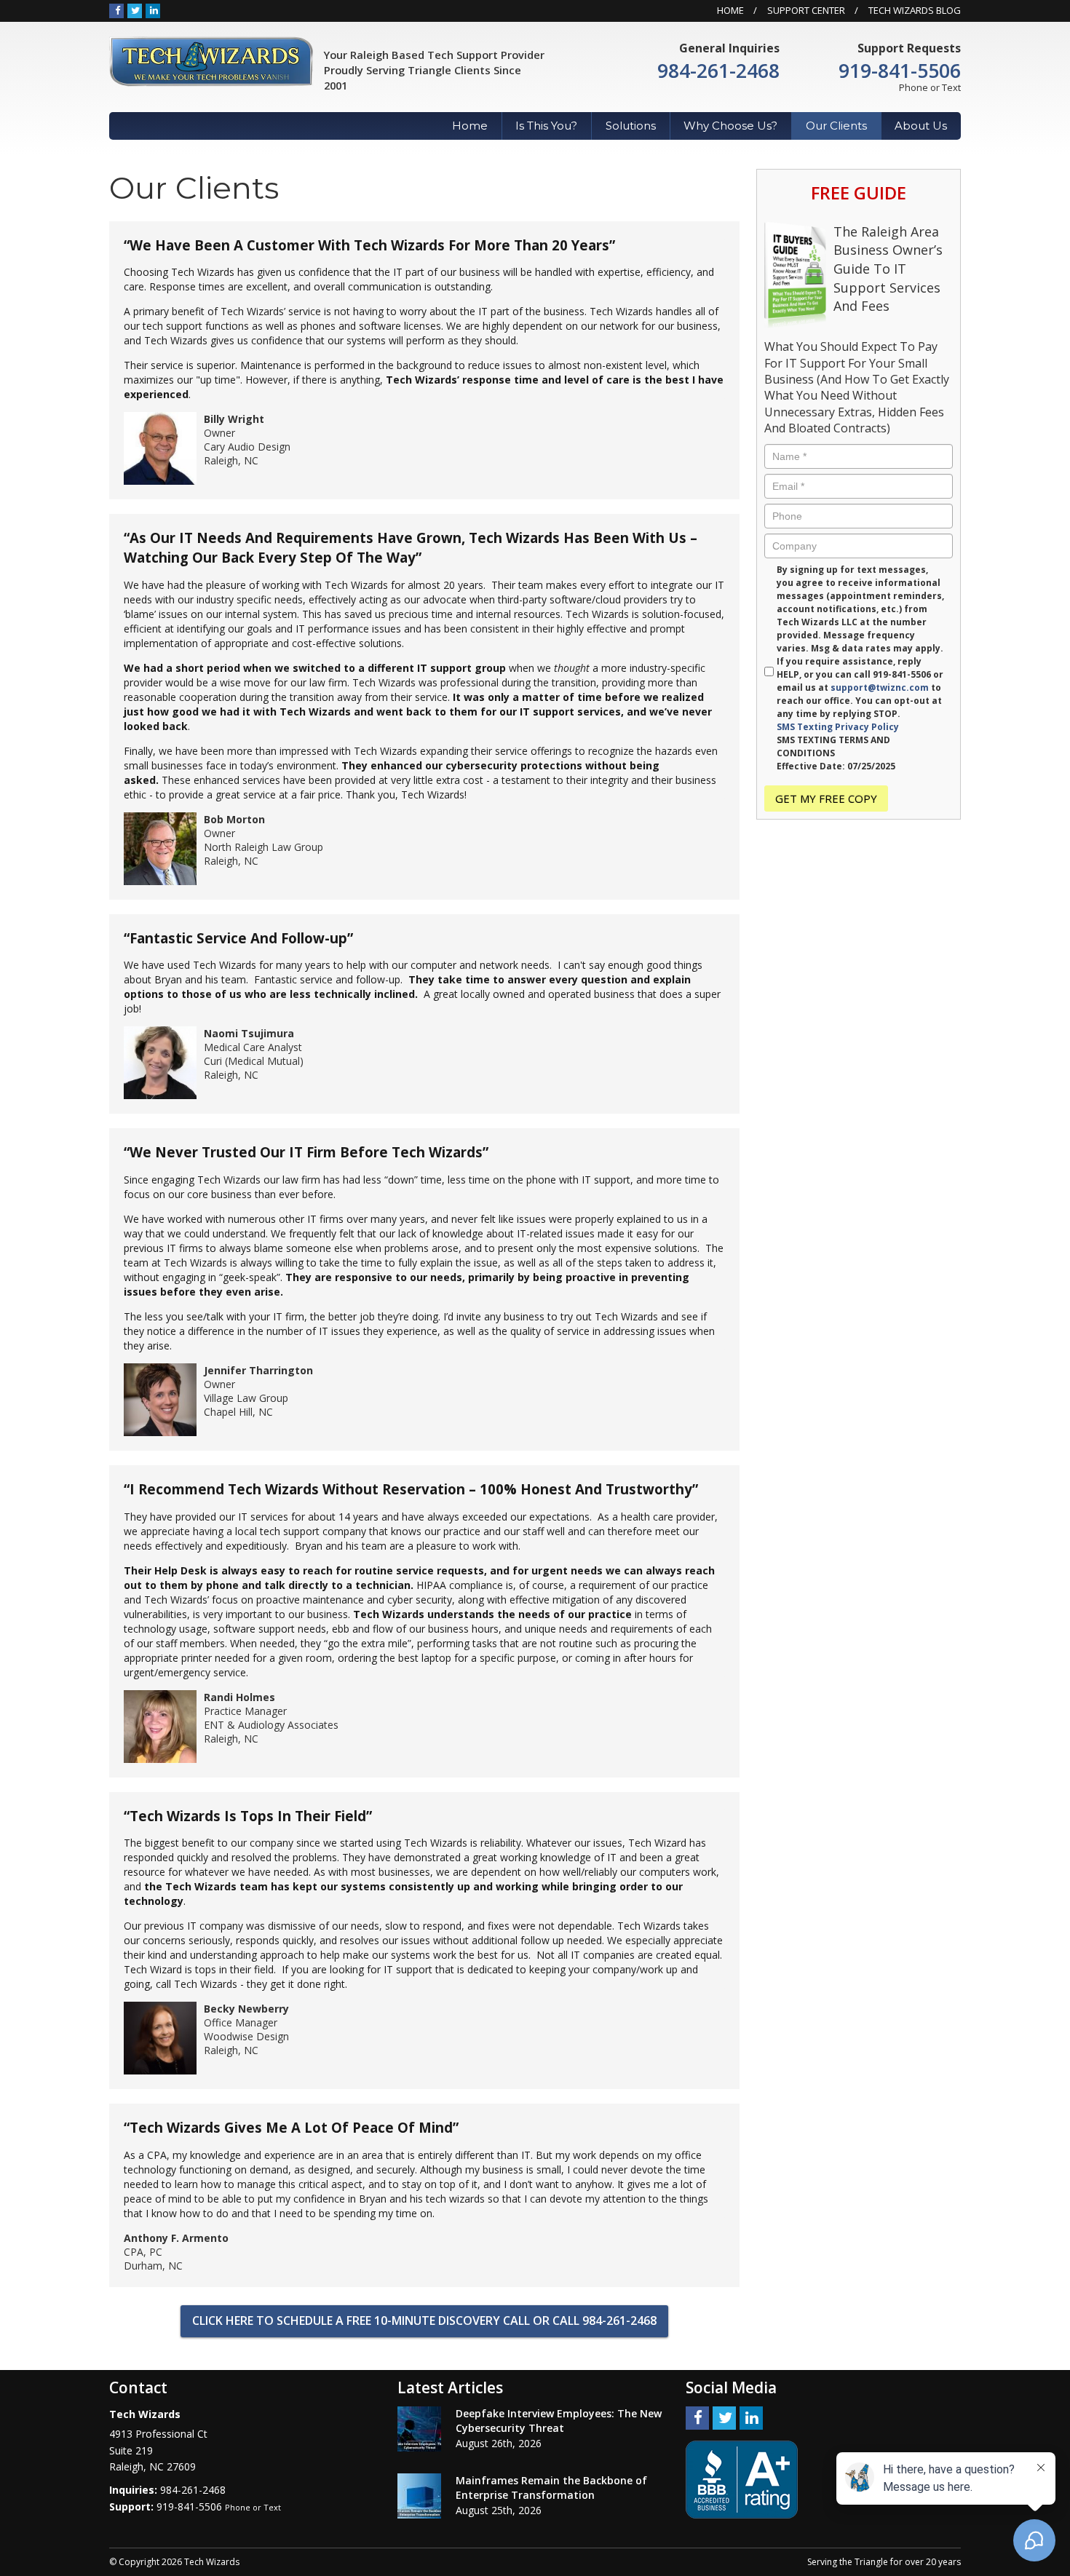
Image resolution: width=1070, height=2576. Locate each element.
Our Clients (836, 126)
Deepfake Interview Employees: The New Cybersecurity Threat (559, 2421)
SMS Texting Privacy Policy (838, 727)
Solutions (631, 126)
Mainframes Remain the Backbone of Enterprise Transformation (551, 2488)
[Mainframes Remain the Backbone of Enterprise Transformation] (419, 2496)
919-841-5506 (900, 71)
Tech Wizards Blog (915, 10)
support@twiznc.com (880, 687)
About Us (921, 126)
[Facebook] (116, 10)
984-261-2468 (718, 71)
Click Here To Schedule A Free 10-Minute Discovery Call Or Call (424, 2321)
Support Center (806, 10)
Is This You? (546, 126)
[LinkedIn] (153, 10)
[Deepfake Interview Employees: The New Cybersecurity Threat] (419, 2429)
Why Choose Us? (730, 126)
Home (730, 10)
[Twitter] (135, 10)
